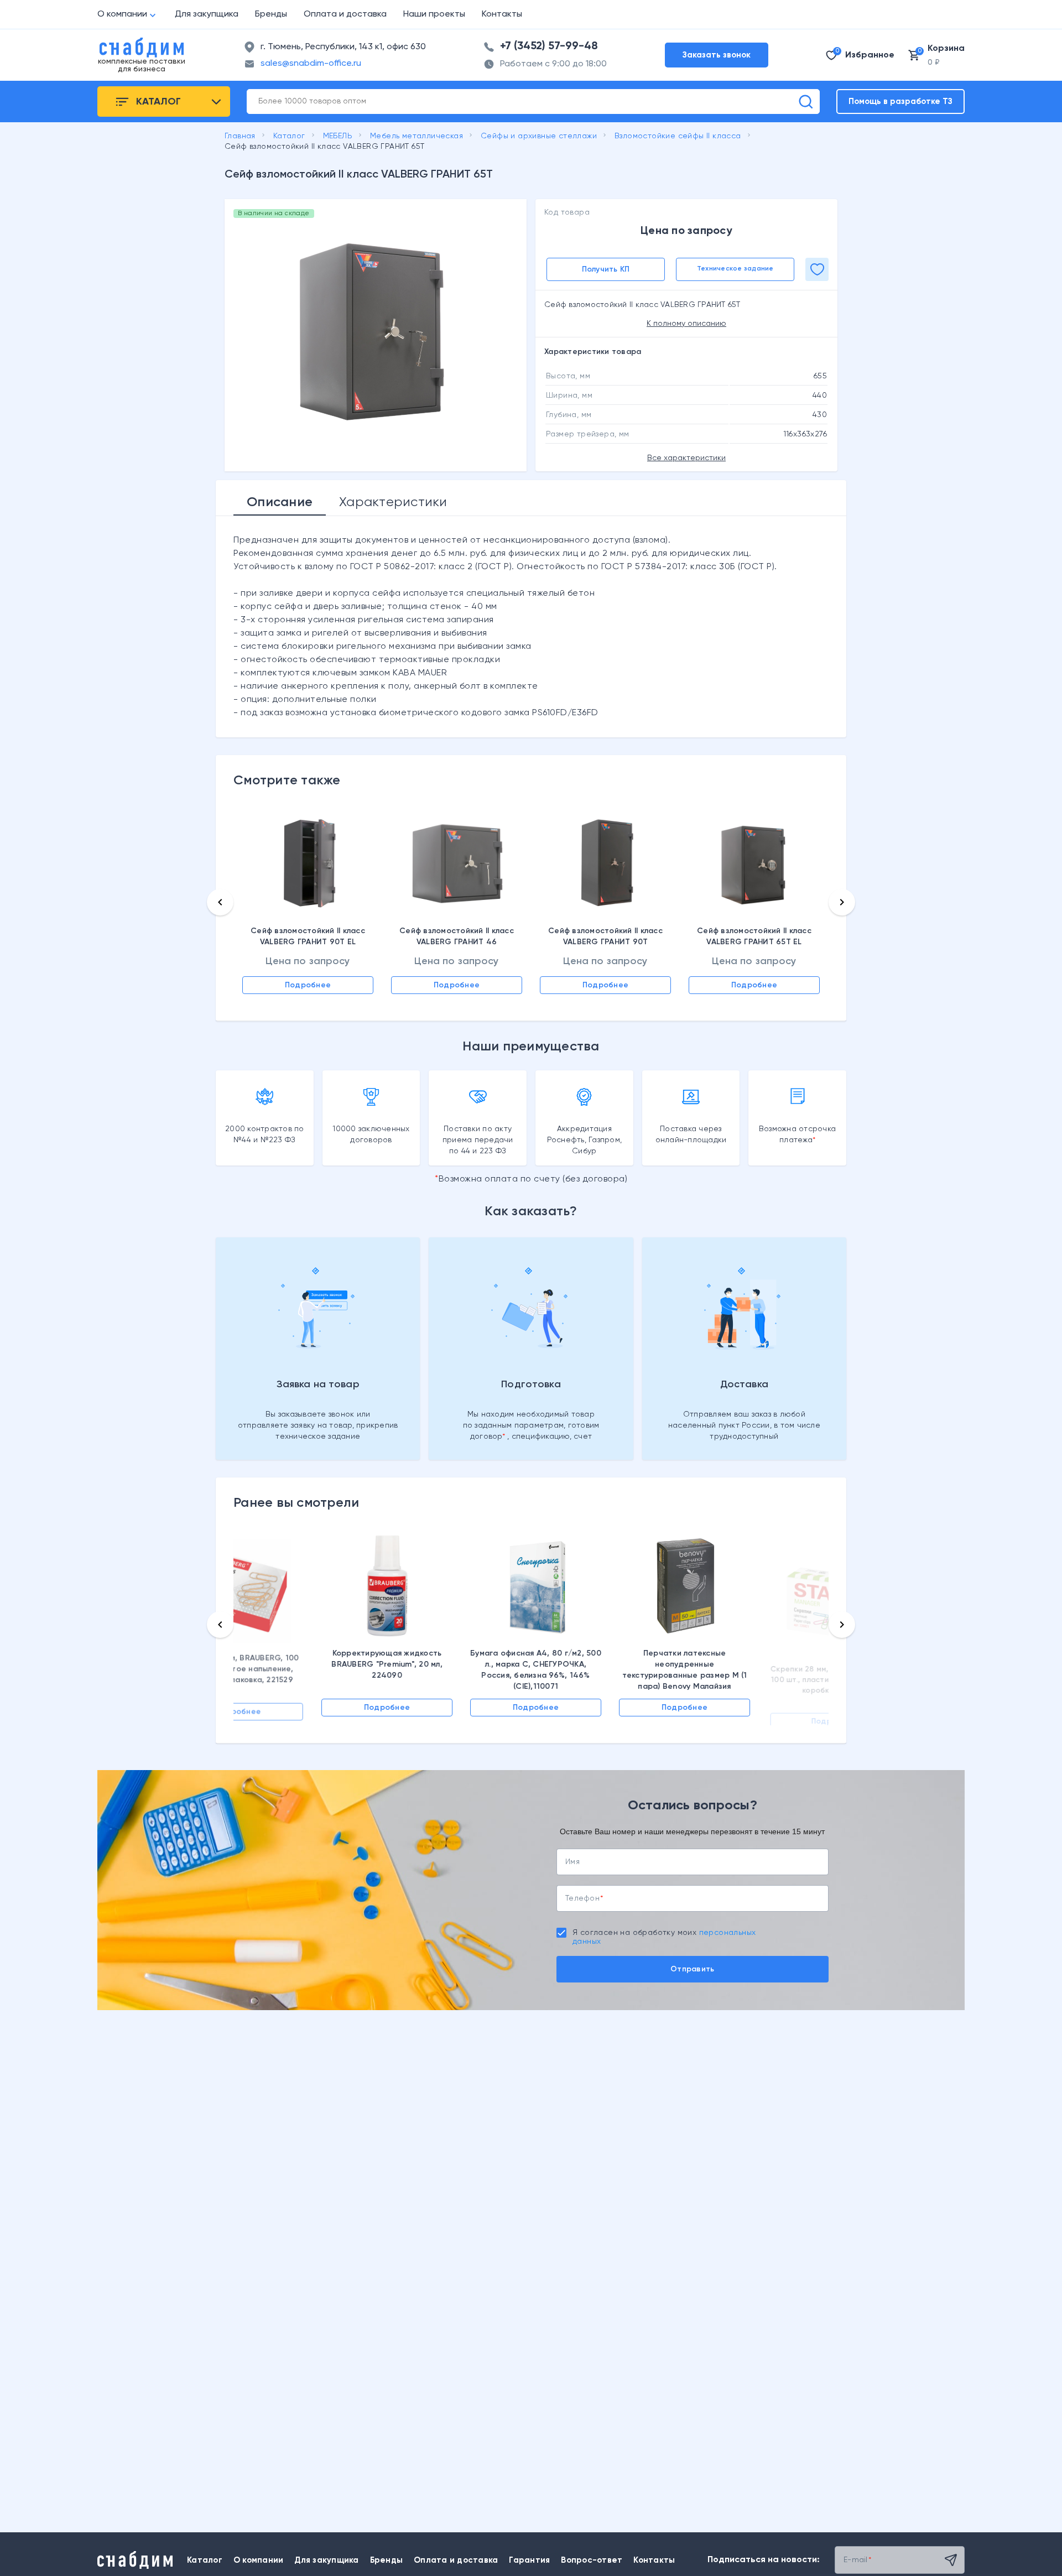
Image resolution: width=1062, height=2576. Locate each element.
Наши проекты (434, 14)
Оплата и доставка (345, 14)
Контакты (502, 14)
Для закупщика (207, 14)
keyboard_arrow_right (842, 902)
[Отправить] (951, 2560)
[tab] (280, 502)
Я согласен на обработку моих (664, 1937)
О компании (122, 14)
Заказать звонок (717, 55)
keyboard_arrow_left (220, 902)
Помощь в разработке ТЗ (900, 102)
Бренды (271, 14)
